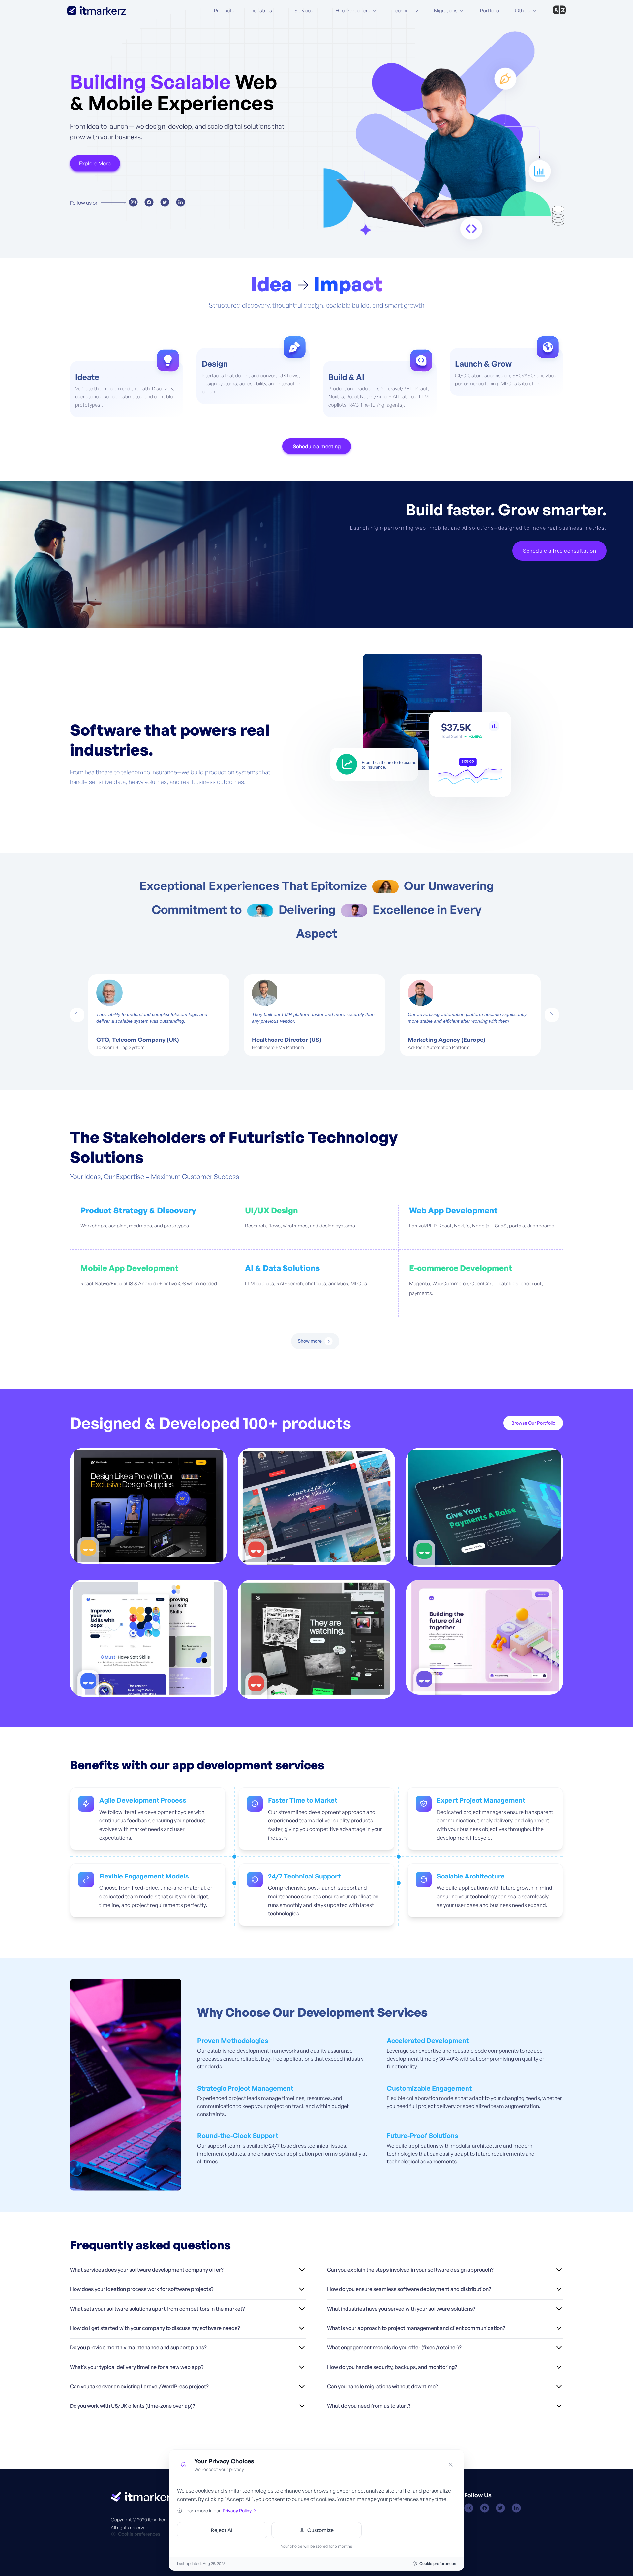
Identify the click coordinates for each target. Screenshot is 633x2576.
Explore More (95, 163)
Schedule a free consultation (559, 551)
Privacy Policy (237, 2511)
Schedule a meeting (317, 446)
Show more (310, 1341)
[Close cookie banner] (451, 2465)
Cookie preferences (139, 2534)
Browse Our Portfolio (533, 1423)
